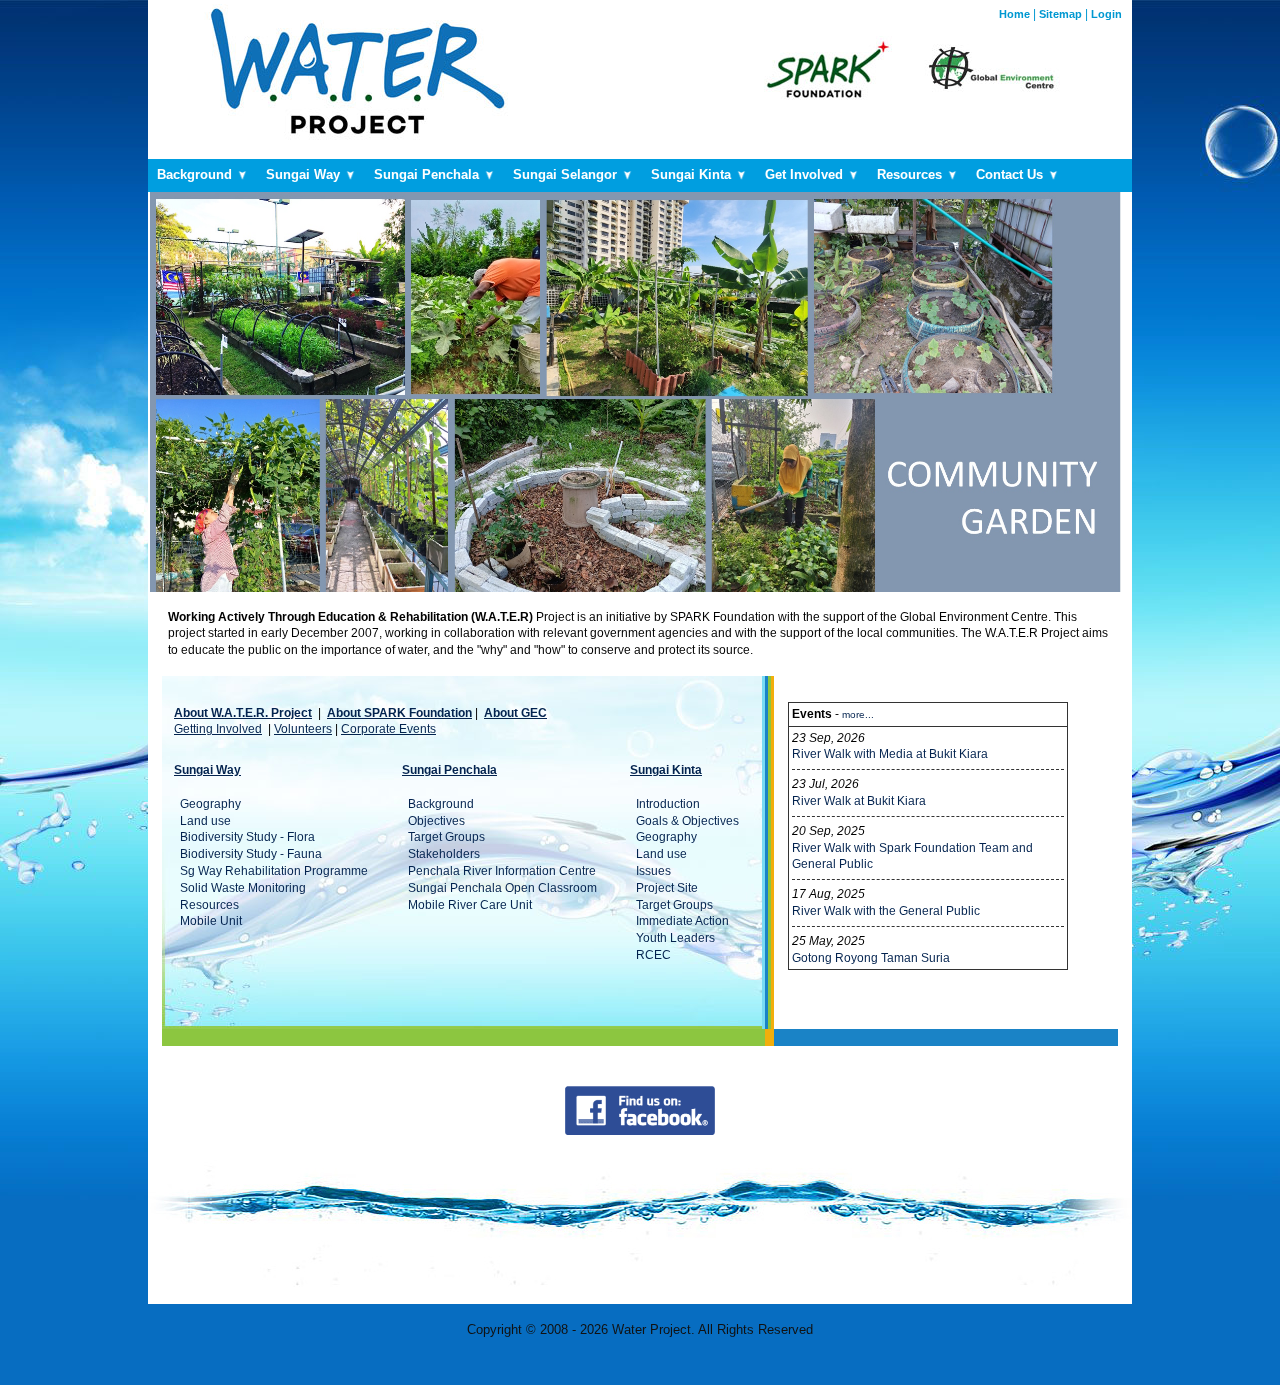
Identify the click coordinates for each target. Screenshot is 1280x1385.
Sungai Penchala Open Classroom (502, 888)
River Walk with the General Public (886, 911)
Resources (911, 174)
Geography (210, 804)
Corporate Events (388, 729)
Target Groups (446, 837)
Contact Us (1011, 174)
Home (1014, 14)
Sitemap (1060, 14)
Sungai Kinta (693, 174)
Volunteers (303, 729)
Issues (653, 871)
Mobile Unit (211, 921)
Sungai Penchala (428, 174)
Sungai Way (305, 174)
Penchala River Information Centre (502, 871)
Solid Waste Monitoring (243, 888)
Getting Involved (218, 729)
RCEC (653, 955)
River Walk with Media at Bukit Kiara (890, 754)
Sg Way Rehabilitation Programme (274, 871)
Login (1106, 14)
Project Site (667, 888)
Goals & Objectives (687, 821)
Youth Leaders (675, 938)
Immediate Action (682, 921)
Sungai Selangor (567, 174)
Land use (205, 821)
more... (858, 714)
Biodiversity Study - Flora (247, 837)
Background (196, 174)
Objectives (436, 821)
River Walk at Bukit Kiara (859, 801)
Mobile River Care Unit (470, 905)
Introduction (668, 804)
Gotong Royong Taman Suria (871, 958)
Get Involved (806, 174)
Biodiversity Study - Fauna (251, 854)
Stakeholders (444, 854)
